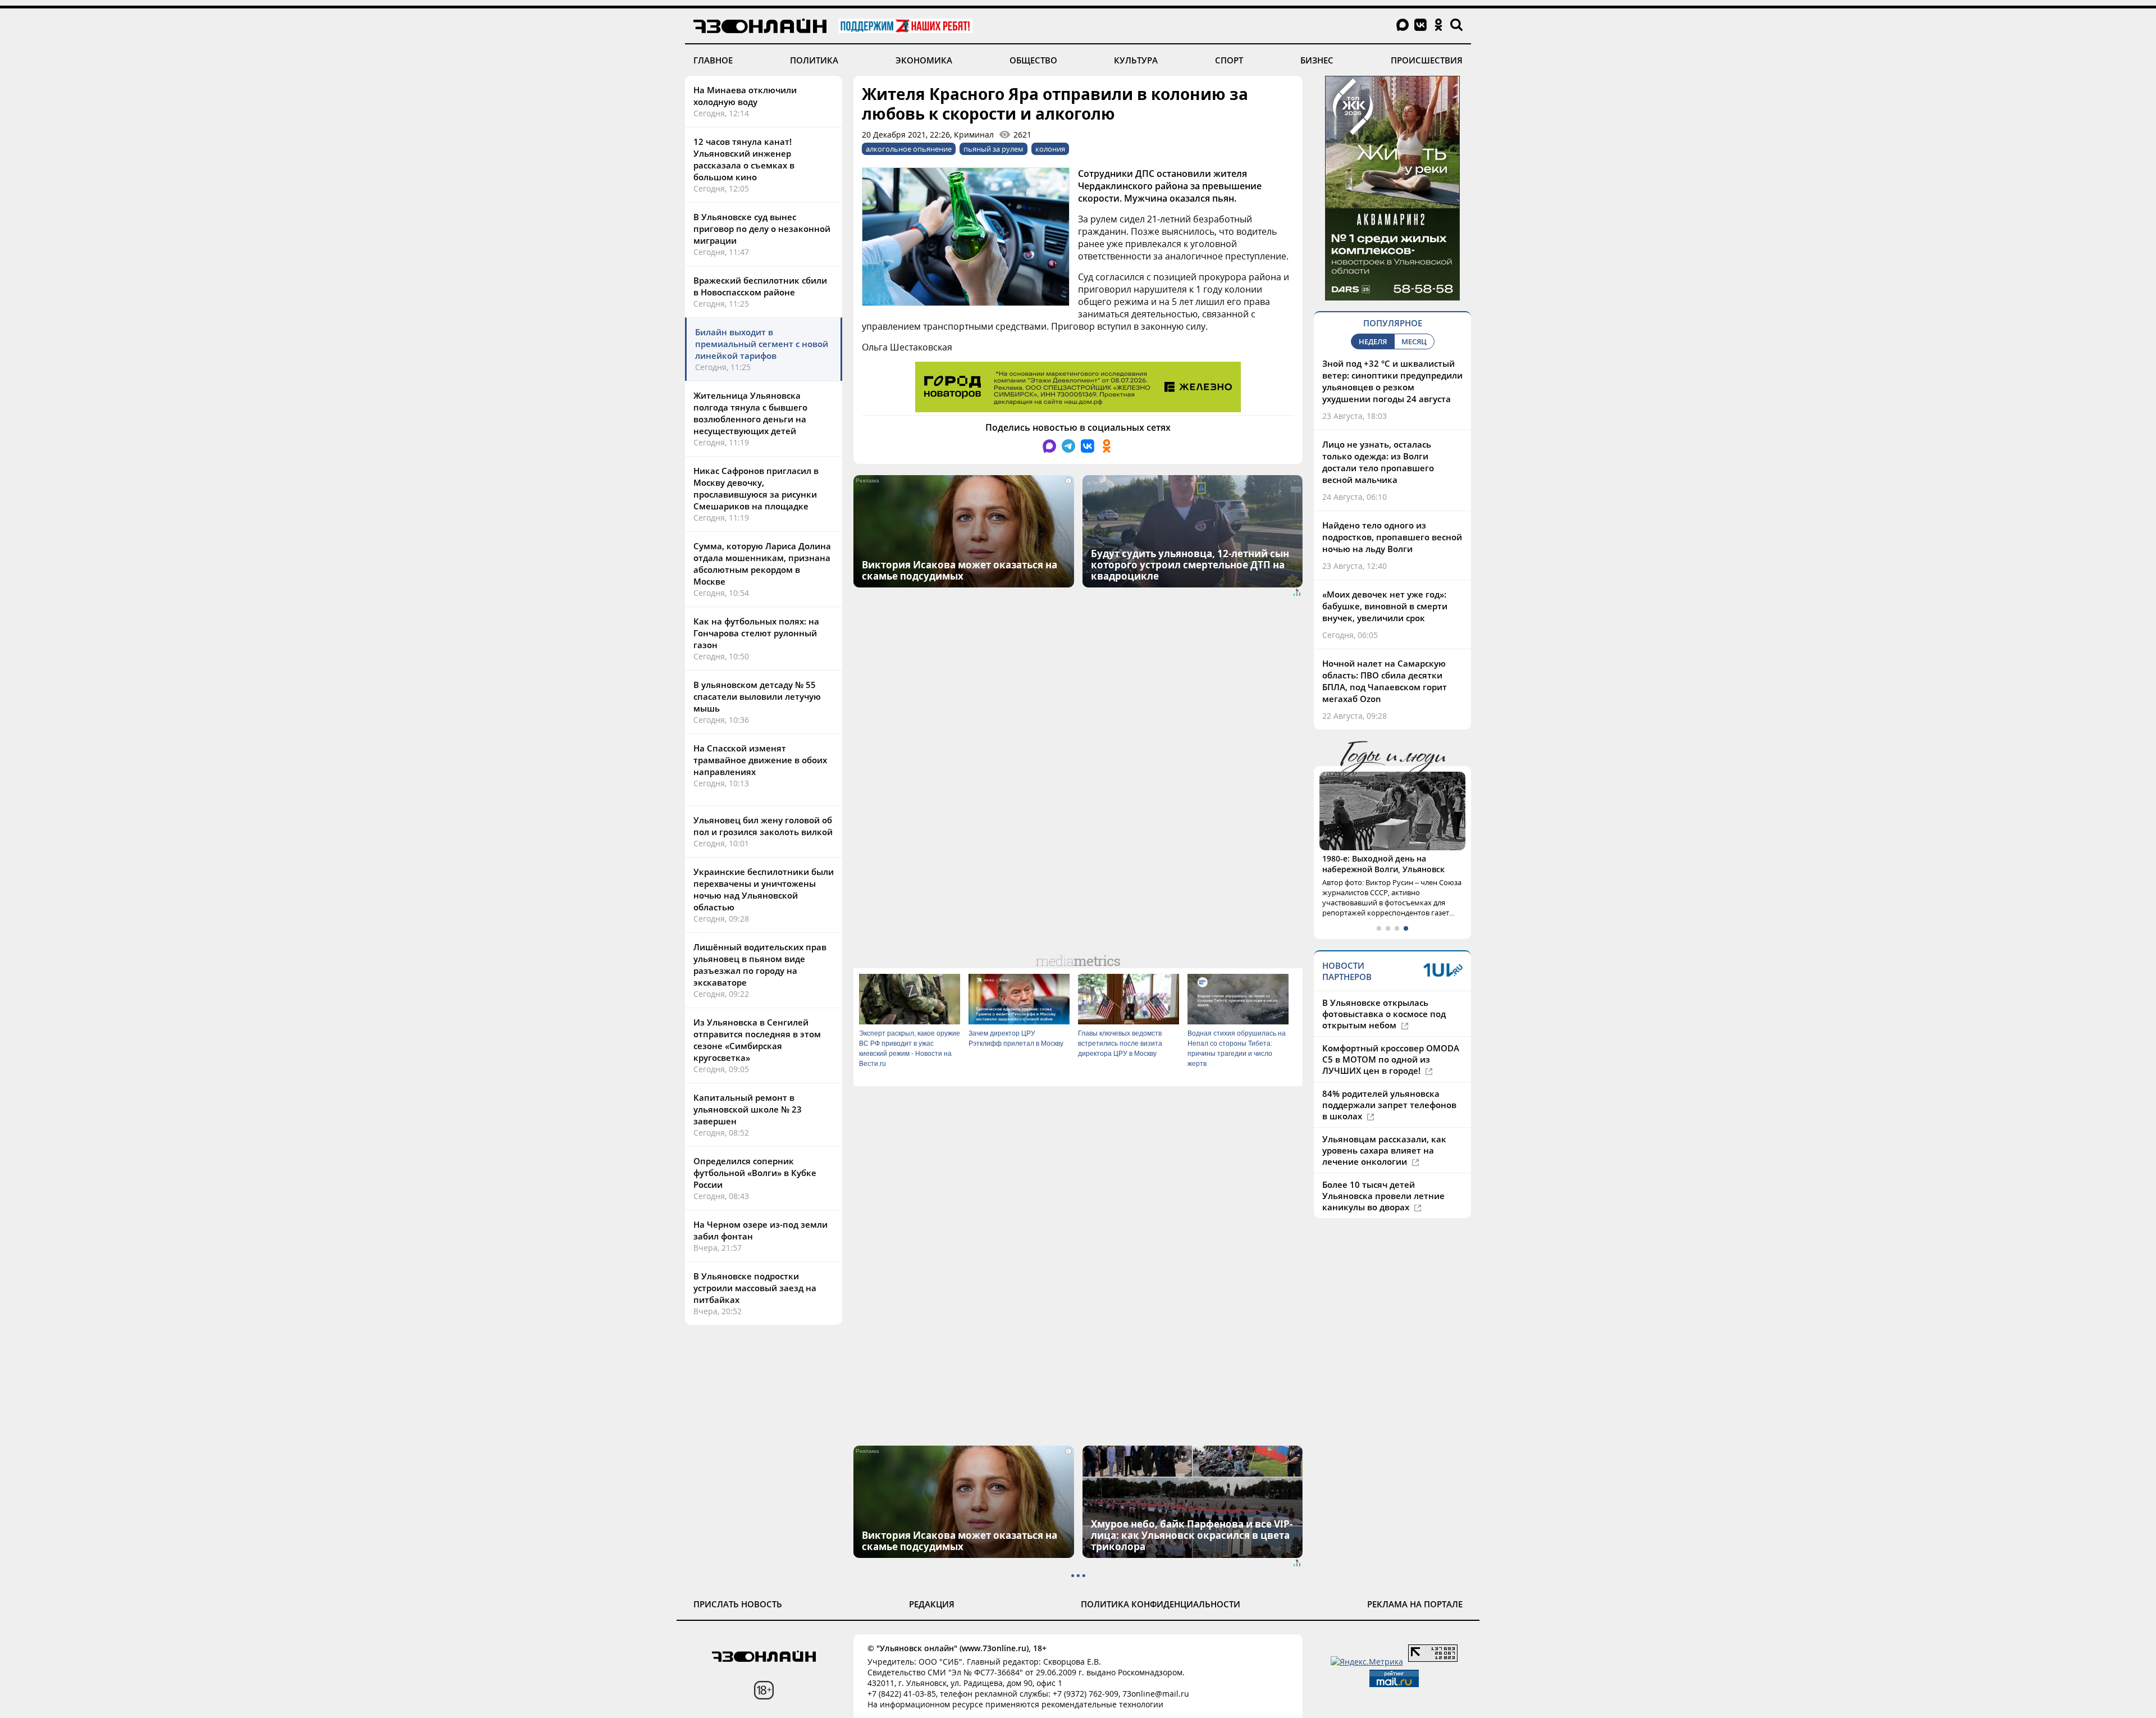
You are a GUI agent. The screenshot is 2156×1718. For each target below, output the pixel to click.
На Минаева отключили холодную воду (745, 96)
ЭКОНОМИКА (924, 60)
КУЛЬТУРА (1136, 60)
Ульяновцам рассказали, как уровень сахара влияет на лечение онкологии (1384, 1150)
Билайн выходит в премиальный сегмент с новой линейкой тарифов (762, 344)
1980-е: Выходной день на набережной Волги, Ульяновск (1383, 864)
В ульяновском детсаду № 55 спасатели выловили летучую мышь (757, 696)
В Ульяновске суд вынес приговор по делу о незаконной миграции (762, 229)
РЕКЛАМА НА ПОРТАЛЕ (1415, 1604)
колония (1050, 149)
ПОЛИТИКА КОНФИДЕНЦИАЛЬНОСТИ (1161, 1604)
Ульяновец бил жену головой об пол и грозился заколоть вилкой (763, 826)
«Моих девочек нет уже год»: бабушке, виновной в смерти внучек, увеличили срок (1385, 606)
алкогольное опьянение (909, 149)
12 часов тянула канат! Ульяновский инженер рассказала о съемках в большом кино (744, 159)
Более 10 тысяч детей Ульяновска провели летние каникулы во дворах (1383, 1196)
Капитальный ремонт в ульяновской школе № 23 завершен (748, 1109)
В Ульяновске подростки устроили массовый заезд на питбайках (755, 1288)
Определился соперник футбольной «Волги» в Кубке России (755, 1173)
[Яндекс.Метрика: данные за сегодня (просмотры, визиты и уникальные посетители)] (1367, 1662)
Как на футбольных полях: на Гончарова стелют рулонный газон (756, 633)
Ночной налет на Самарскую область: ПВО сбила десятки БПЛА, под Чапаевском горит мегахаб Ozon (1385, 681)
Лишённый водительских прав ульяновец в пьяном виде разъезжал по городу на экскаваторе (760, 965)
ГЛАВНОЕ (713, 60)
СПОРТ (1229, 60)
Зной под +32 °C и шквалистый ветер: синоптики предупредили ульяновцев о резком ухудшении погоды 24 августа (1392, 381)
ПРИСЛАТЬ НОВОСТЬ (738, 1604)
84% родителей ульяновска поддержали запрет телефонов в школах (1389, 1105)
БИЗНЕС (1317, 60)
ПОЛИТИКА (814, 60)
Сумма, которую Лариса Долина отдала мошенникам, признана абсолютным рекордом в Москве (762, 564)
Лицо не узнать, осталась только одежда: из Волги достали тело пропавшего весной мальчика (1378, 462)
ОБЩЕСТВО (1033, 60)
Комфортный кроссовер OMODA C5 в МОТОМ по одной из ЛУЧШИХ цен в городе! (1391, 1059)
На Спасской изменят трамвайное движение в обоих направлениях (760, 760)
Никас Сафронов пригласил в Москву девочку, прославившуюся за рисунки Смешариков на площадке (756, 488)
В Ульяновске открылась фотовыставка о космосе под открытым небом (1384, 1014)
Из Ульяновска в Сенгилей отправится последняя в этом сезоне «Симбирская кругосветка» (757, 1040)
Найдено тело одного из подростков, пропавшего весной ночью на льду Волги (1392, 537)
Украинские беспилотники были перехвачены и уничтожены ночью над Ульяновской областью (764, 889)
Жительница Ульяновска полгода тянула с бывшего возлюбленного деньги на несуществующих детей (750, 413)
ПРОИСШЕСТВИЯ (1427, 60)
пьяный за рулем (994, 149)
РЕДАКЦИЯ (932, 1604)
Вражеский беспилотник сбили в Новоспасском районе (760, 286)
